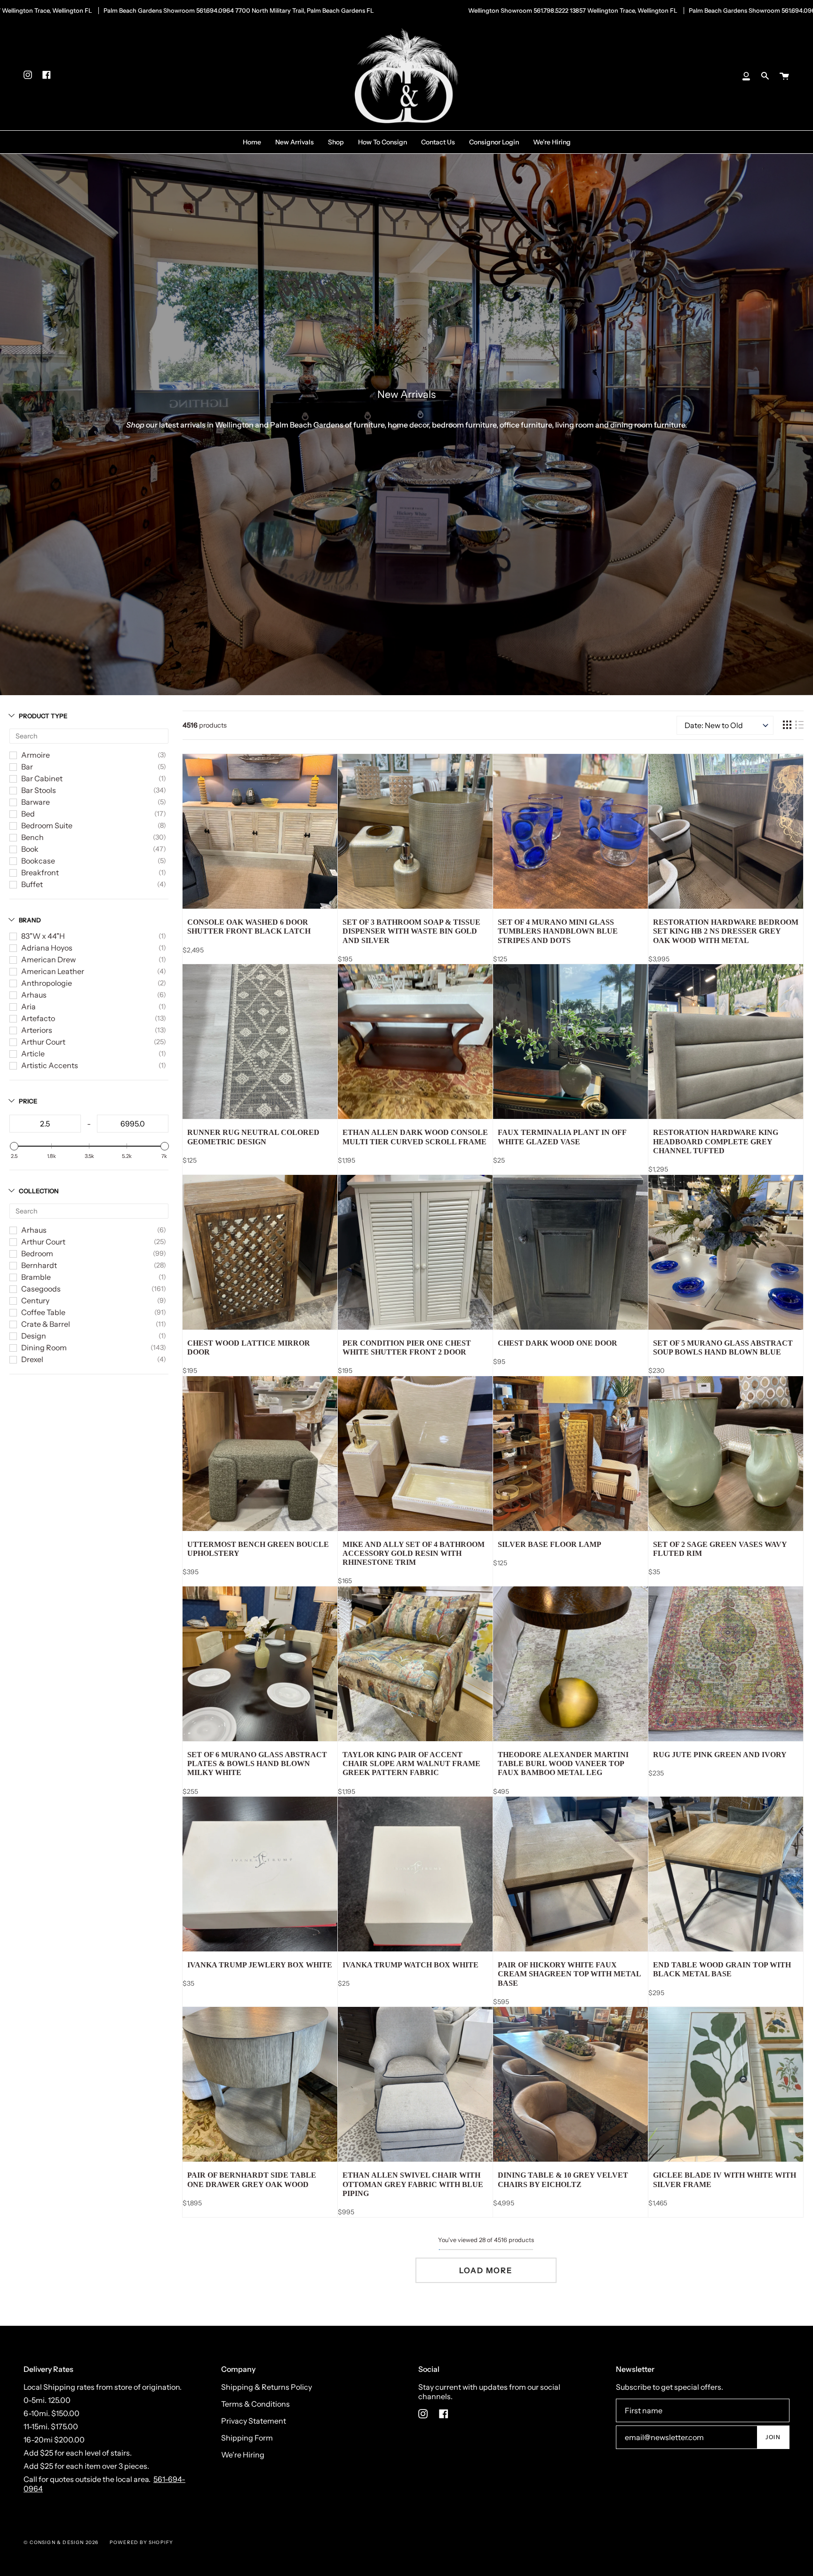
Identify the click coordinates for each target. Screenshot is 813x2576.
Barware (36, 802)
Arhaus (34, 995)
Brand (30, 920)
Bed (28, 814)
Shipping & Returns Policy (267, 2387)
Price (28, 1101)
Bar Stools (39, 790)
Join (773, 2437)
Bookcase (38, 861)
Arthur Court (43, 1042)
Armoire (36, 755)
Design (34, 1336)
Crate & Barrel (46, 1324)
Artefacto (38, 1018)
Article (33, 1054)
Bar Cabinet (42, 778)
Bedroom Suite (47, 825)
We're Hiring (243, 2455)
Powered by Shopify (142, 2542)
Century (35, 1300)
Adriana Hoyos (47, 948)
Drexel (32, 1359)
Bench (32, 837)
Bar (27, 767)
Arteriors (37, 1030)
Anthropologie (47, 983)
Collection (39, 1191)
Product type (43, 716)
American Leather (53, 971)
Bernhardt (39, 1265)
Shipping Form (247, 2438)
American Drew (48, 959)
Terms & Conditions (255, 2404)
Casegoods (41, 1289)
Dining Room (44, 1347)
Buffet (32, 884)
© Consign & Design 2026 (61, 2542)
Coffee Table (43, 1312)
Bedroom (37, 1253)
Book (30, 849)
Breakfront (40, 872)
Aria (28, 1007)
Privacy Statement (254, 2421)
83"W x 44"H (43, 936)
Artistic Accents (50, 1065)
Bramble (36, 1277)
